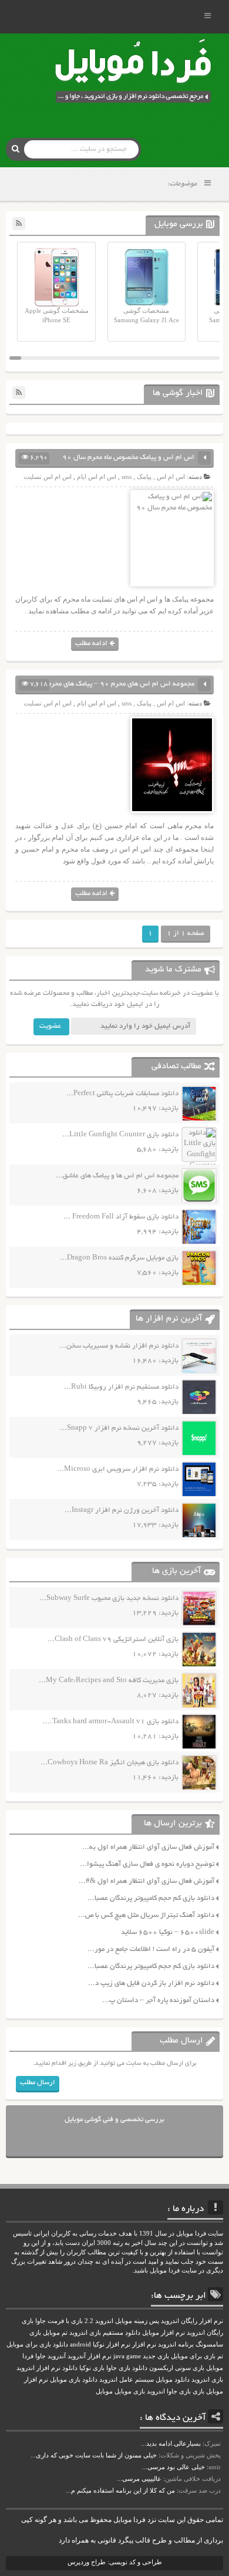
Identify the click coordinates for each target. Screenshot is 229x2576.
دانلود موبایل (173, 2380)
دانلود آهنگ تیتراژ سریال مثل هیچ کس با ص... (146, 1915)
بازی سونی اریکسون (177, 2368)
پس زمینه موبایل (137, 2321)
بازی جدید (156, 2356)
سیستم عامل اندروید (127, 2380)
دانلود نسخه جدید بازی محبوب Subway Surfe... (109, 1598)
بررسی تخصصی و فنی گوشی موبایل (114, 2120)
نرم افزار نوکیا (112, 2344)
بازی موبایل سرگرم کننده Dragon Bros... (119, 1258)
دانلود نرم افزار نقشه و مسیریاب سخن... (119, 1346)
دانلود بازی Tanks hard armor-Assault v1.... (111, 1722)
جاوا (41, 2356)
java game (127, 2356)
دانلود (70, 2368)
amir (215, 2467)
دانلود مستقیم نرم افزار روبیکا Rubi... (121, 1387)
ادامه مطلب (91, 644)
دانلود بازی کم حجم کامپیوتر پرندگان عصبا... (151, 1898)
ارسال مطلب (38, 2083)
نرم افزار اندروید (38, 2368)
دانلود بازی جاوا (127, 2368)
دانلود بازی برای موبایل (37, 2344)
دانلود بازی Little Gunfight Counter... (120, 1135)
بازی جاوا (179, 2391)
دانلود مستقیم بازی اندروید (105, 2333)
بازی (198, 2391)
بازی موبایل (130, 2391)
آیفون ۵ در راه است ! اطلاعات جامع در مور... (151, 1949)
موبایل (104, 2391)
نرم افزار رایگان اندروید (192, 2321)
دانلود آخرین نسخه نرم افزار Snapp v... (119, 1428)
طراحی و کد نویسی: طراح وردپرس (115, 2562)
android (80, 2344)
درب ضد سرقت (200, 2490)
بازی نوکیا (92, 2368)
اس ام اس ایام (97, 477)
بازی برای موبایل (193, 2356)
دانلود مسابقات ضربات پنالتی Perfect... (122, 1094)
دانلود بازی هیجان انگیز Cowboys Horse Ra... (110, 1763)
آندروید (57, 2356)
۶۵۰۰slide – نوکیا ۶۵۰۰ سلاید (168, 1932)
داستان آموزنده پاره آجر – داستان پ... (158, 2001)
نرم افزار (144, 2344)
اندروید (156, 2391)
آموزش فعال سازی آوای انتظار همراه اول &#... (147, 1881)
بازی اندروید (207, 2380)
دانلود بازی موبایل (74, 2380)
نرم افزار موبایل (164, 2333)
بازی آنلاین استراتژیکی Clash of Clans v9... (113, 1640)
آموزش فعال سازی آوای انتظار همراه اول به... (148, 1847)
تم (220, 2356)
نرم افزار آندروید (90, 2356)
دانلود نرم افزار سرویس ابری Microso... (118, 1469)
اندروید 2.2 (99, 2321)
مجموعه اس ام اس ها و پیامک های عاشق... (117, 1176)
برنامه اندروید (176, 2344)
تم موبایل (55, 2333)
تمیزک (213, 2443)
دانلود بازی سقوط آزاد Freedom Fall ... (121, 1217)
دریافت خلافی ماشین (193, 2479)
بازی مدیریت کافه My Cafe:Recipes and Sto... (109, 1681)
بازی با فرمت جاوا (59, 2321)
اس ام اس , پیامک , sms (153, 477)
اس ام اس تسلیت (48, 477)
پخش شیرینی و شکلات (191, 2455)
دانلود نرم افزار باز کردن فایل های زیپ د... (151, 1984)
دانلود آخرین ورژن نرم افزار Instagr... (122, 1510)
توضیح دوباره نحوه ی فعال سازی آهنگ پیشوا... (147, 1864)
